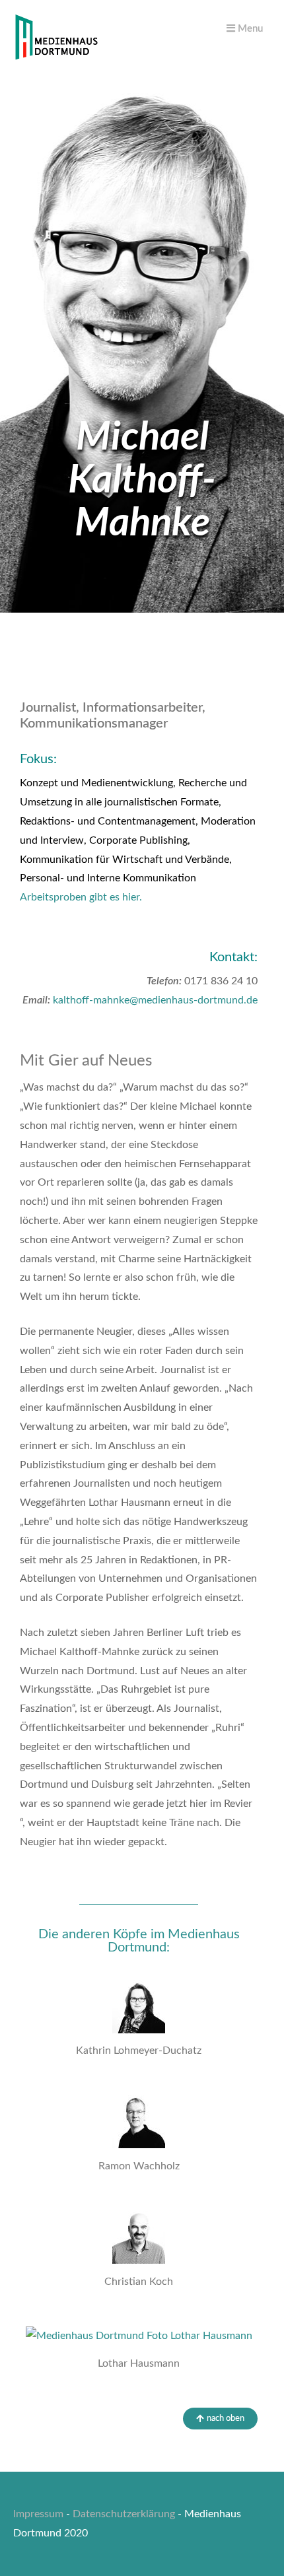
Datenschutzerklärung (124, 2514)
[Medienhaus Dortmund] (56, 57)
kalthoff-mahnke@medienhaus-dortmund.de (155, 1000)
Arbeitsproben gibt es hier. (81, 897)
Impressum (38, 2514)
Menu (249, 29)
